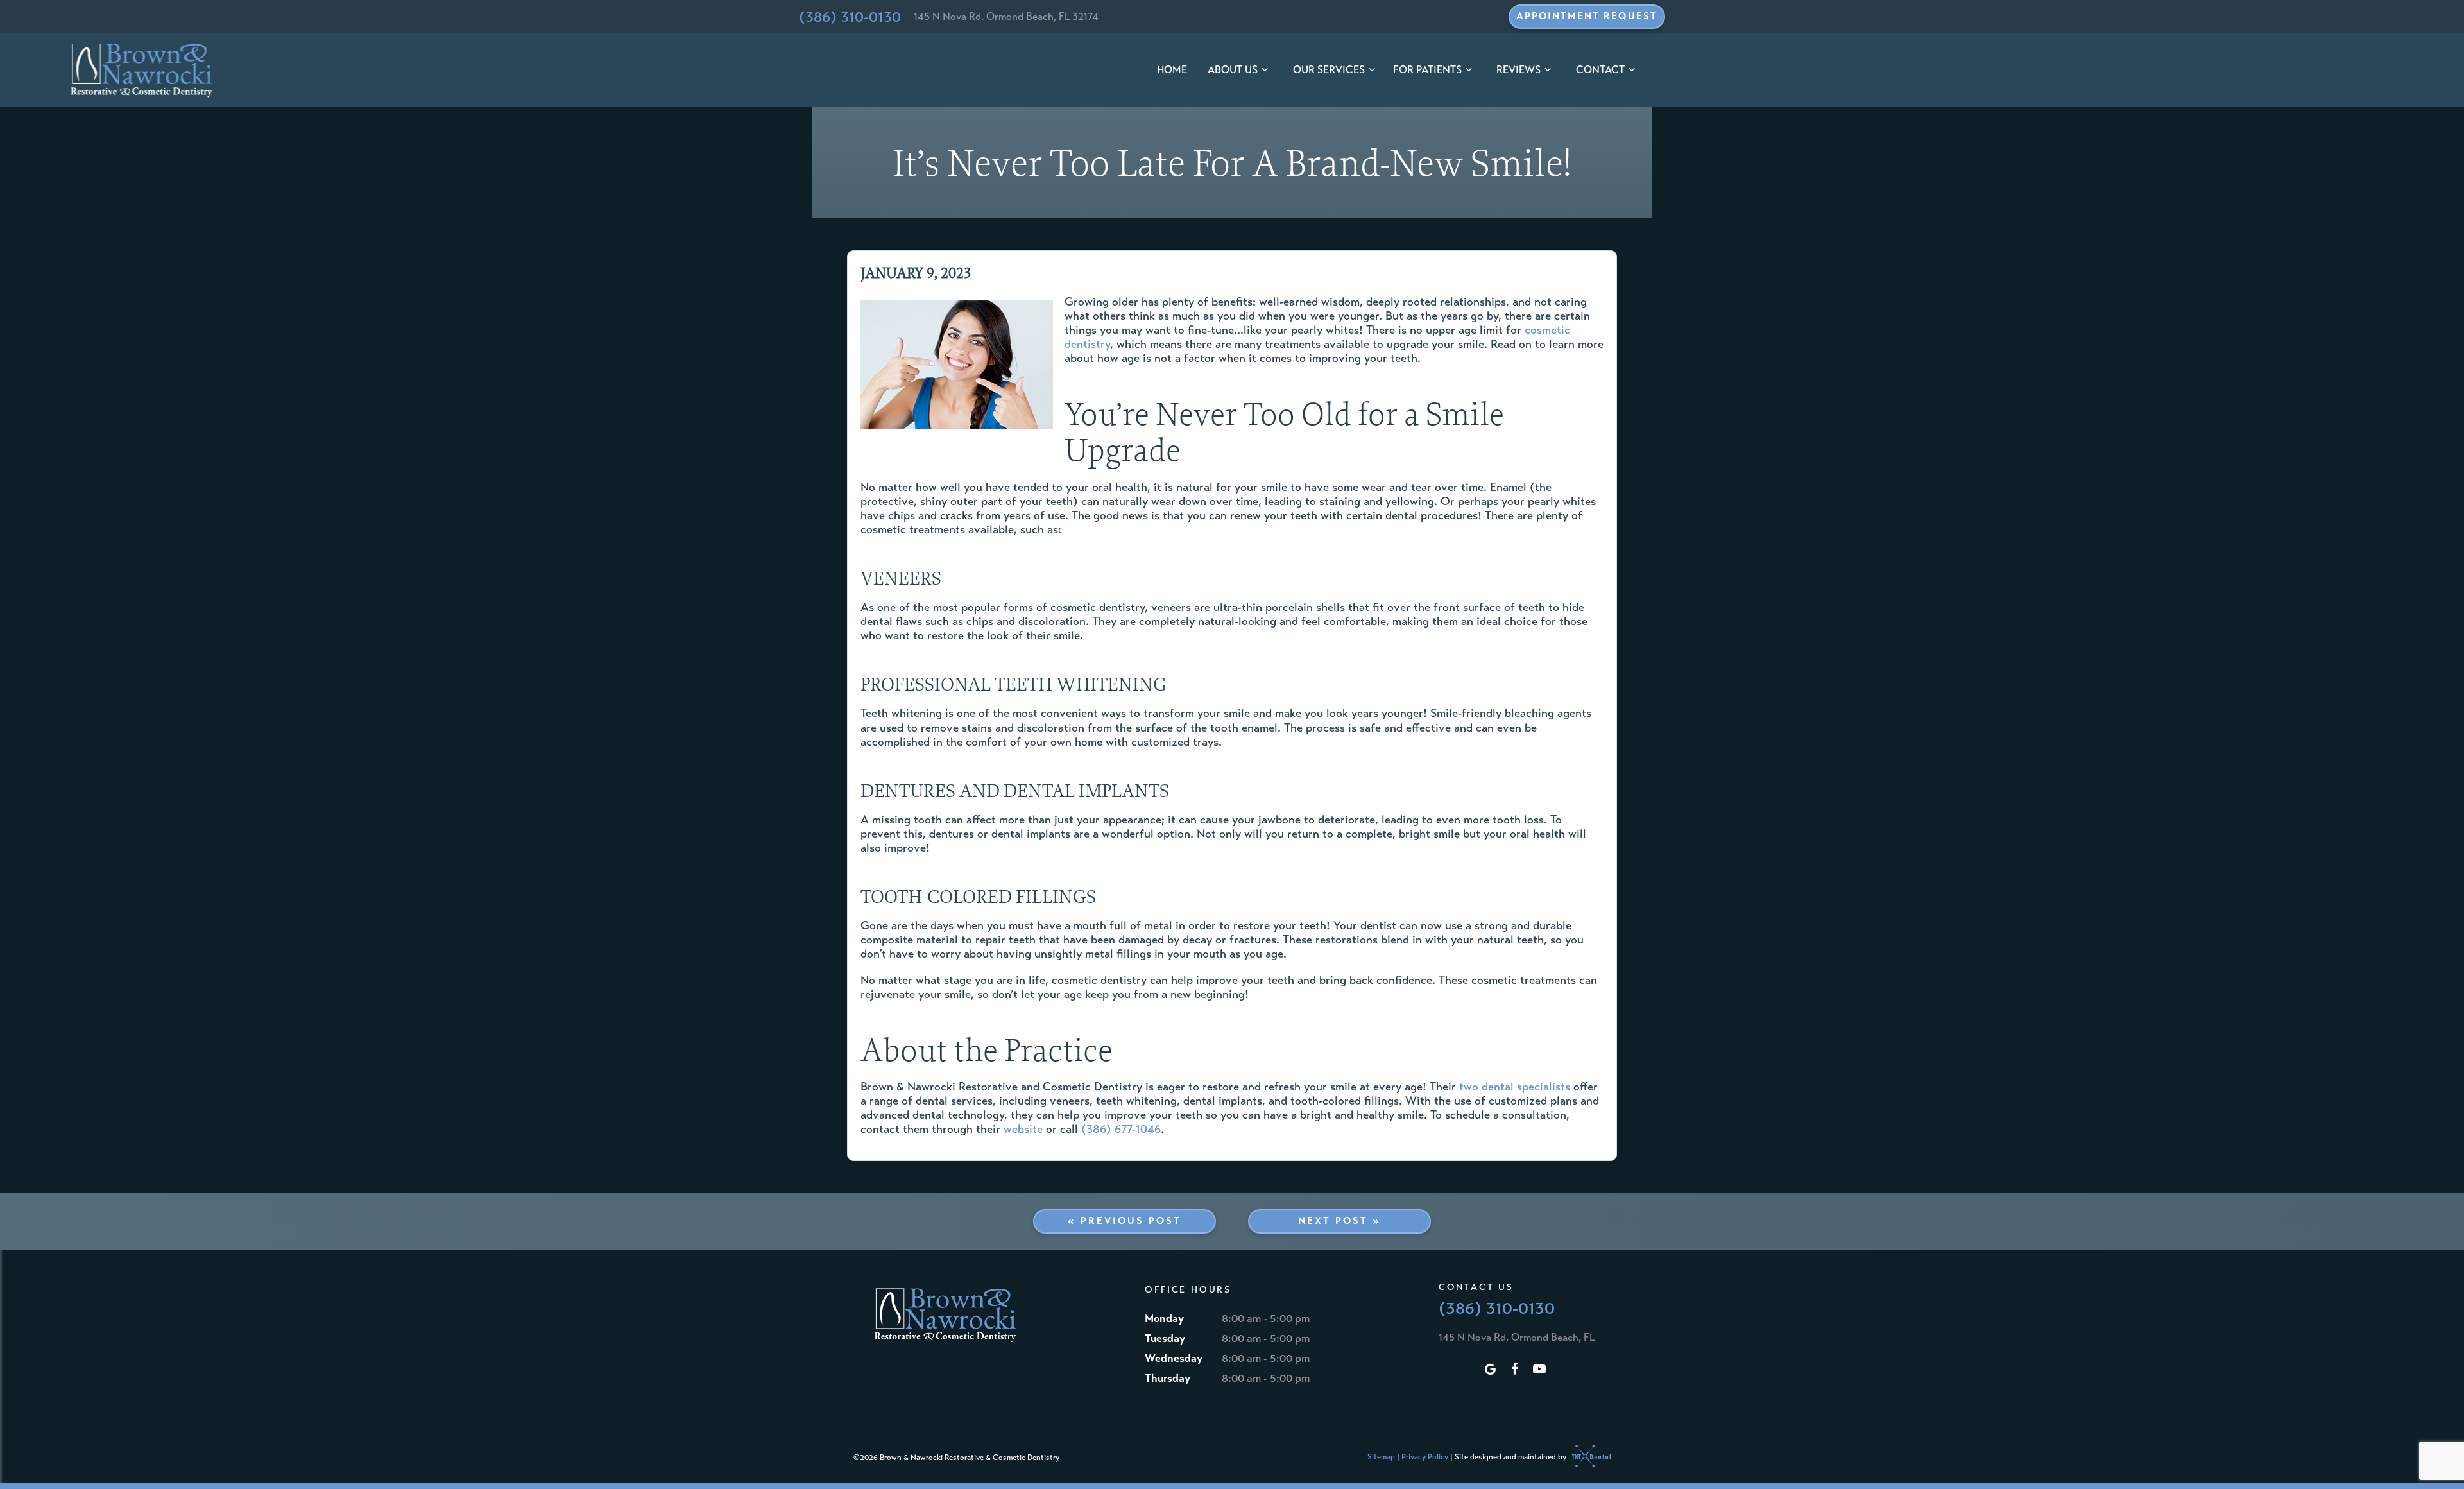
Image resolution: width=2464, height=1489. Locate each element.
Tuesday (1165, 1338)
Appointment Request (1587, 16)
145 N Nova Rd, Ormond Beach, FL (1517, 1337)
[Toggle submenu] (1265, 70)
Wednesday (1174, 1358)
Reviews (1519, 70)
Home (1172, 70)
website (1023, 1129)
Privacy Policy (1425, 1456)
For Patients (1427, 70)
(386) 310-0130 (850, 17)
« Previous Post (1125, 1221)
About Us (1233, 70)
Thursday (1168, 1378)
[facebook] (1515, 1370)
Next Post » (1339, 1221)
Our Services (1329, 70)
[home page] (142, 71)
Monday (1164, 1319)
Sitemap (1381, 1456)
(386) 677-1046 (1121, 1129)
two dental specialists (1515, 1087)
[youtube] (1539, 1370)
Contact (1600, 70)
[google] (1491, 1370)
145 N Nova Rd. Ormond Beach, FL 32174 (1006, 16)
